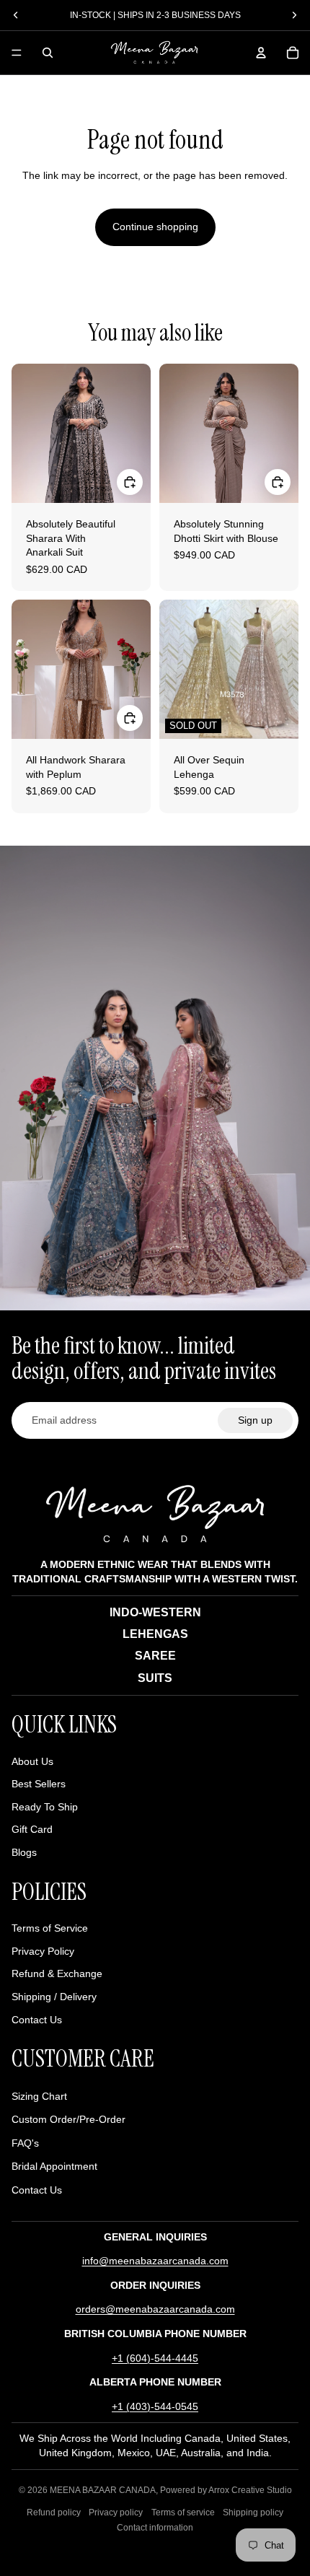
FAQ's (25, 2143)
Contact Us (37, 2020)
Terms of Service (50, 1928)
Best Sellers (39, 1784)
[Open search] (48, 53)
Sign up (255, 1420)
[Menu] (17, 53)
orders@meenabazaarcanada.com (155, 2309)
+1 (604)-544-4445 (155, 2358)
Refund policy (54, 2513)
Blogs (24, 1852)
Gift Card (32, 1829)
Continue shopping (155, 227)
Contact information (155, 2528)
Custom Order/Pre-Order (68, 2119)
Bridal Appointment (54, 2166)
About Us (32, 1761)
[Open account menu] (261, 53)
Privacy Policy (43, 1951)
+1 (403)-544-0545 (155, 2406)
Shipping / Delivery (54, 1997)
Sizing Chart (39, 2096)
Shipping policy (253, 2513)
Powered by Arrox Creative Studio (226, 2490)
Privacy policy (116, 2513)
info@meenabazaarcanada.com (155, 2261)
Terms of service (183, 2513)
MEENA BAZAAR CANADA (103, 2490)
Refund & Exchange (57, 1973)
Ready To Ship (45, 1807)
